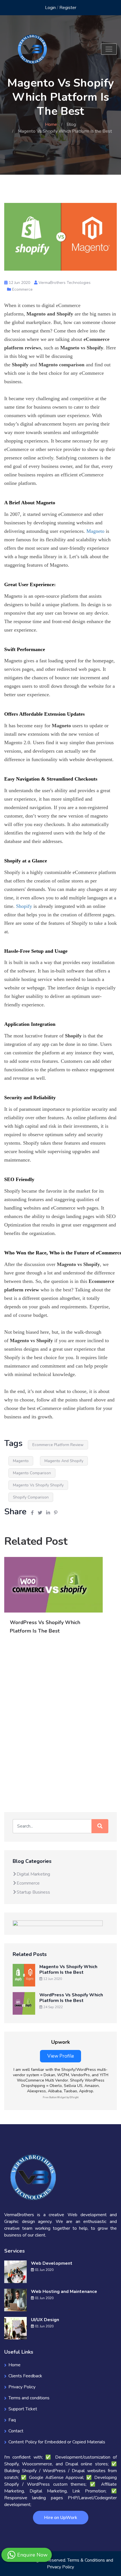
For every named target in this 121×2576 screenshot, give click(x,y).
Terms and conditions (29, 2398)
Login (50, 8)
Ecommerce (22, 289)
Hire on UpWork (61, 2518)
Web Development (52, 2263)
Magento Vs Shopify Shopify (38, 1485)
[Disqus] (60, 1723)
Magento (21, 1461)
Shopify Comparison (31, 1497)
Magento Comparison (32, 1473)
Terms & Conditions (86, 2560)
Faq (12, 2420)
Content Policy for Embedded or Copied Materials (57, 2442)
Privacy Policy (22, 2387)
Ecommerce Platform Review (58, 1445)
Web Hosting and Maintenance (64, 2292)
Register (68, 8)
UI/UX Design (45, 2320)
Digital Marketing (33, 1874)
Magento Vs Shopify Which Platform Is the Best (68, 1970)
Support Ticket (23, 2409)
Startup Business (33, 1892)
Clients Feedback (25, 2376)
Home (51, 124)
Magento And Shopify (64, 1461)
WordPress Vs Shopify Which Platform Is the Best (71, 1998)
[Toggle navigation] (109, 49)
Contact (16, 2431)
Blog (71, 124)
